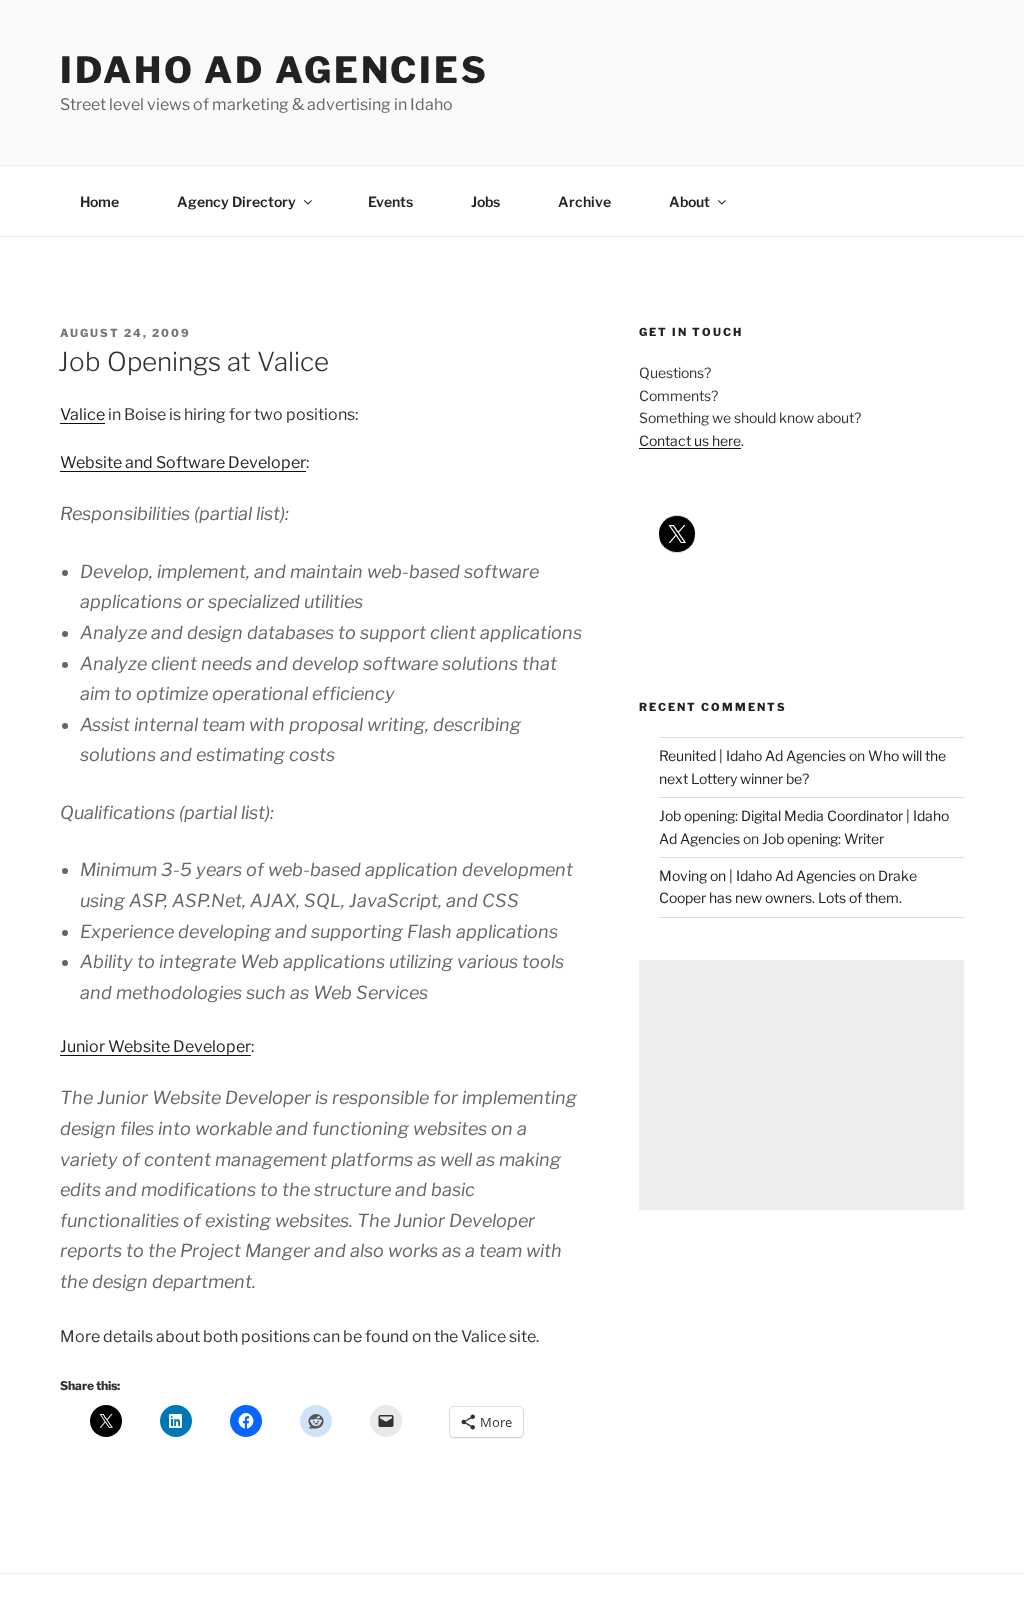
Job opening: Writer (823, 838)
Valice (82, 414)
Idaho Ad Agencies (274, 70)
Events (390, 201)
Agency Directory (236, 201)
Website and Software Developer (183, 462)
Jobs (485, 201)
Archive (584, 201)
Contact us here (690, 440)
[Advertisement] (801, 1085)
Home (99, 201)
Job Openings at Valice (193, 361)
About (689, 201)
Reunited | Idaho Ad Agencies (752, 755)
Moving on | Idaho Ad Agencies (757, 875)
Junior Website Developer (155, 1046)
